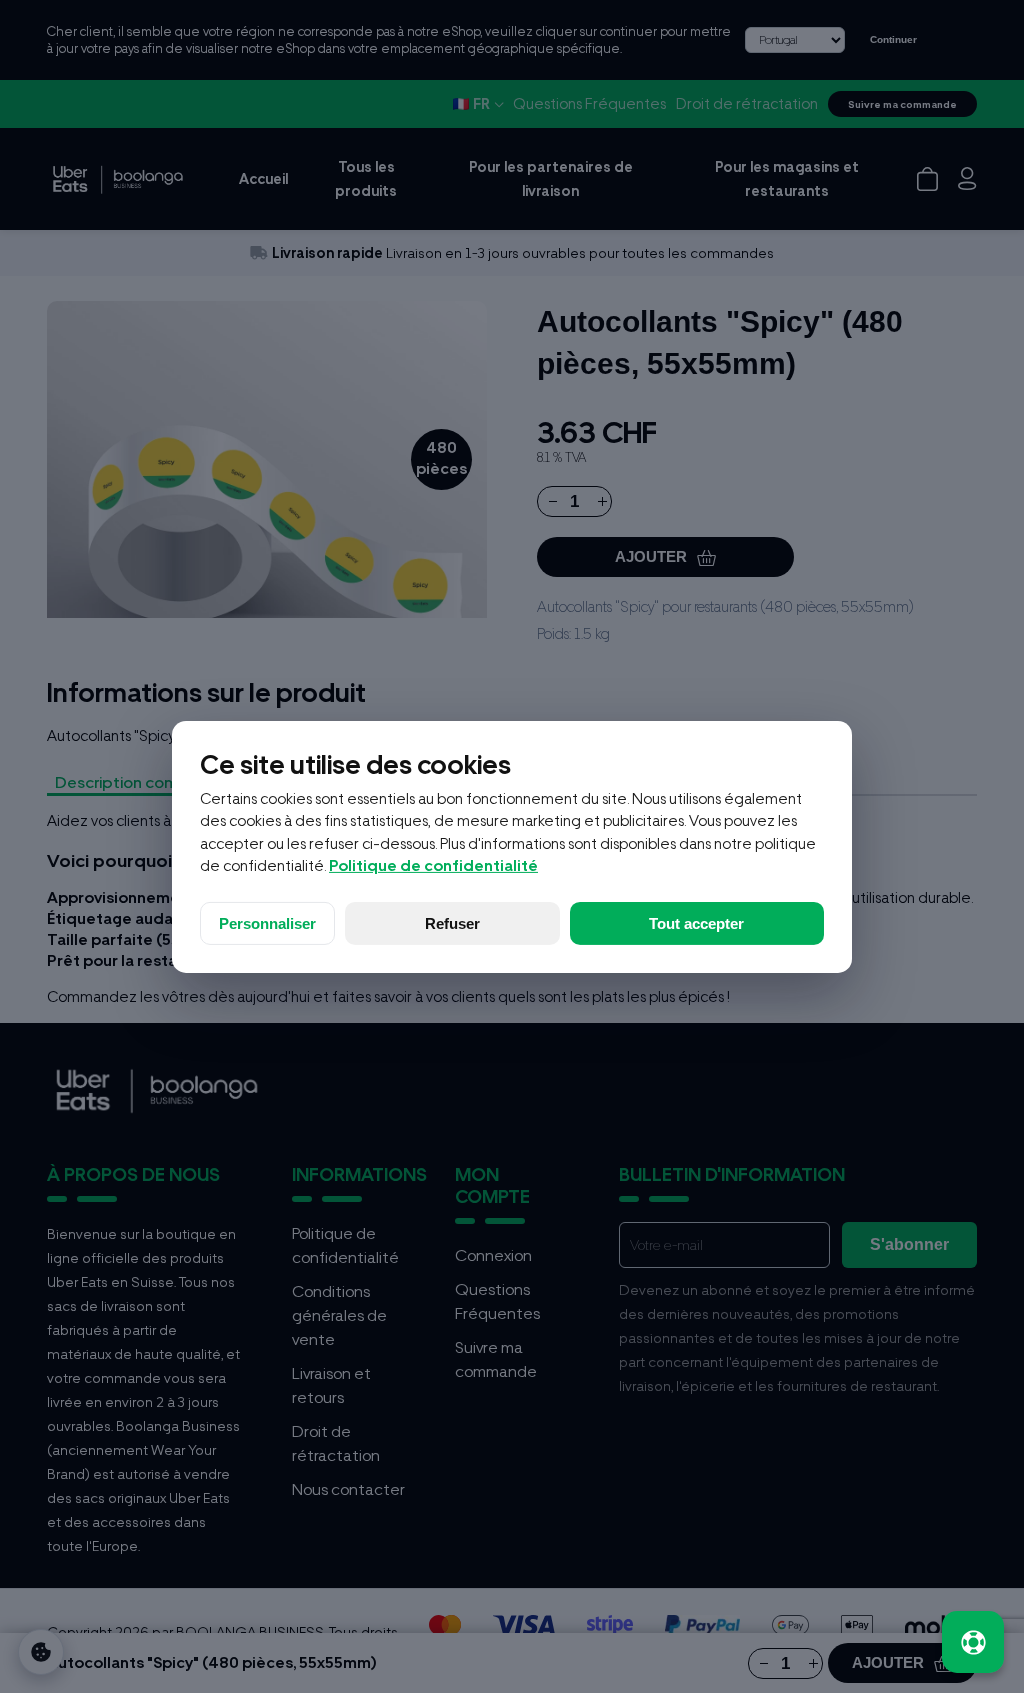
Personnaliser (267, 923)
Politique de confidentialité (433, 866)
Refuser (452, 923)
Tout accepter (696, 923)
